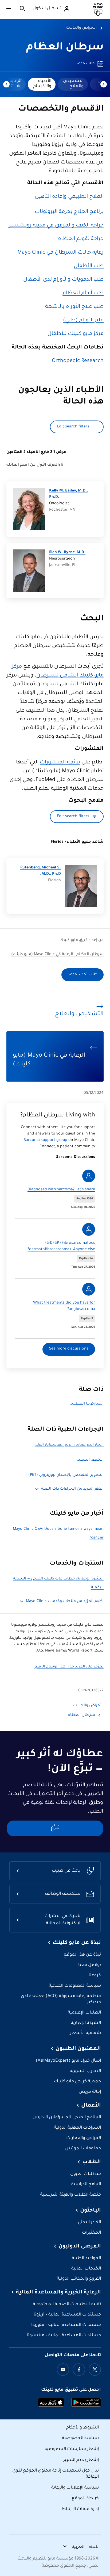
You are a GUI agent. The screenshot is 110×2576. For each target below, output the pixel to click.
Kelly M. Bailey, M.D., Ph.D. (68, 494)
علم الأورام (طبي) (83, 321)
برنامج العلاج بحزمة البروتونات (69, 212)
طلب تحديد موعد (82, 975)
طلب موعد (85, 64)
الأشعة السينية (90, 1460)
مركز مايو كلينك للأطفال (76, 334)
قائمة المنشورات (60, 763)
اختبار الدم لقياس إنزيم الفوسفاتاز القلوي (68, 1445)
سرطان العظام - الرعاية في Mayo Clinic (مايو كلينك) (57, 955)
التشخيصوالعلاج (73, 84)
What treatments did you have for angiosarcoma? (64, 1306)
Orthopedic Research (78, 361)
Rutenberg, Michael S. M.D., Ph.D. (41, 871)
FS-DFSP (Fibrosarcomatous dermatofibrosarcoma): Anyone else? (61, 1246)
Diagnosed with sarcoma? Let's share (61, 1190)
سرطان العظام (65, 48)
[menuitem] (73, 84)
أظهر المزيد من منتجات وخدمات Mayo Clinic (65, 1602)
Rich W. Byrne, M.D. (67, 553)
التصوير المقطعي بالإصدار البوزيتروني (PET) (66, 1475)
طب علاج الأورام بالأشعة (74, 307)
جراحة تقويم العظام (81, 239)
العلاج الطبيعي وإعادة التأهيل (69, 197)
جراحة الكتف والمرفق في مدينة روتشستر (56, 226)
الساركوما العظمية (87, 1404)
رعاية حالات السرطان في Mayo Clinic (60, 253)
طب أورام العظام (83, 293)
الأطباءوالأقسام (42, 84)
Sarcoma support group (46, 1140)
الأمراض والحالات (81, 28)
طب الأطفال (89, 266)
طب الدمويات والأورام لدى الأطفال (63, 280)
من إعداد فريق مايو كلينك (82, 940)
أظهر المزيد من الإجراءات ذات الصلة (72, 1489)
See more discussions (69, 1349)
